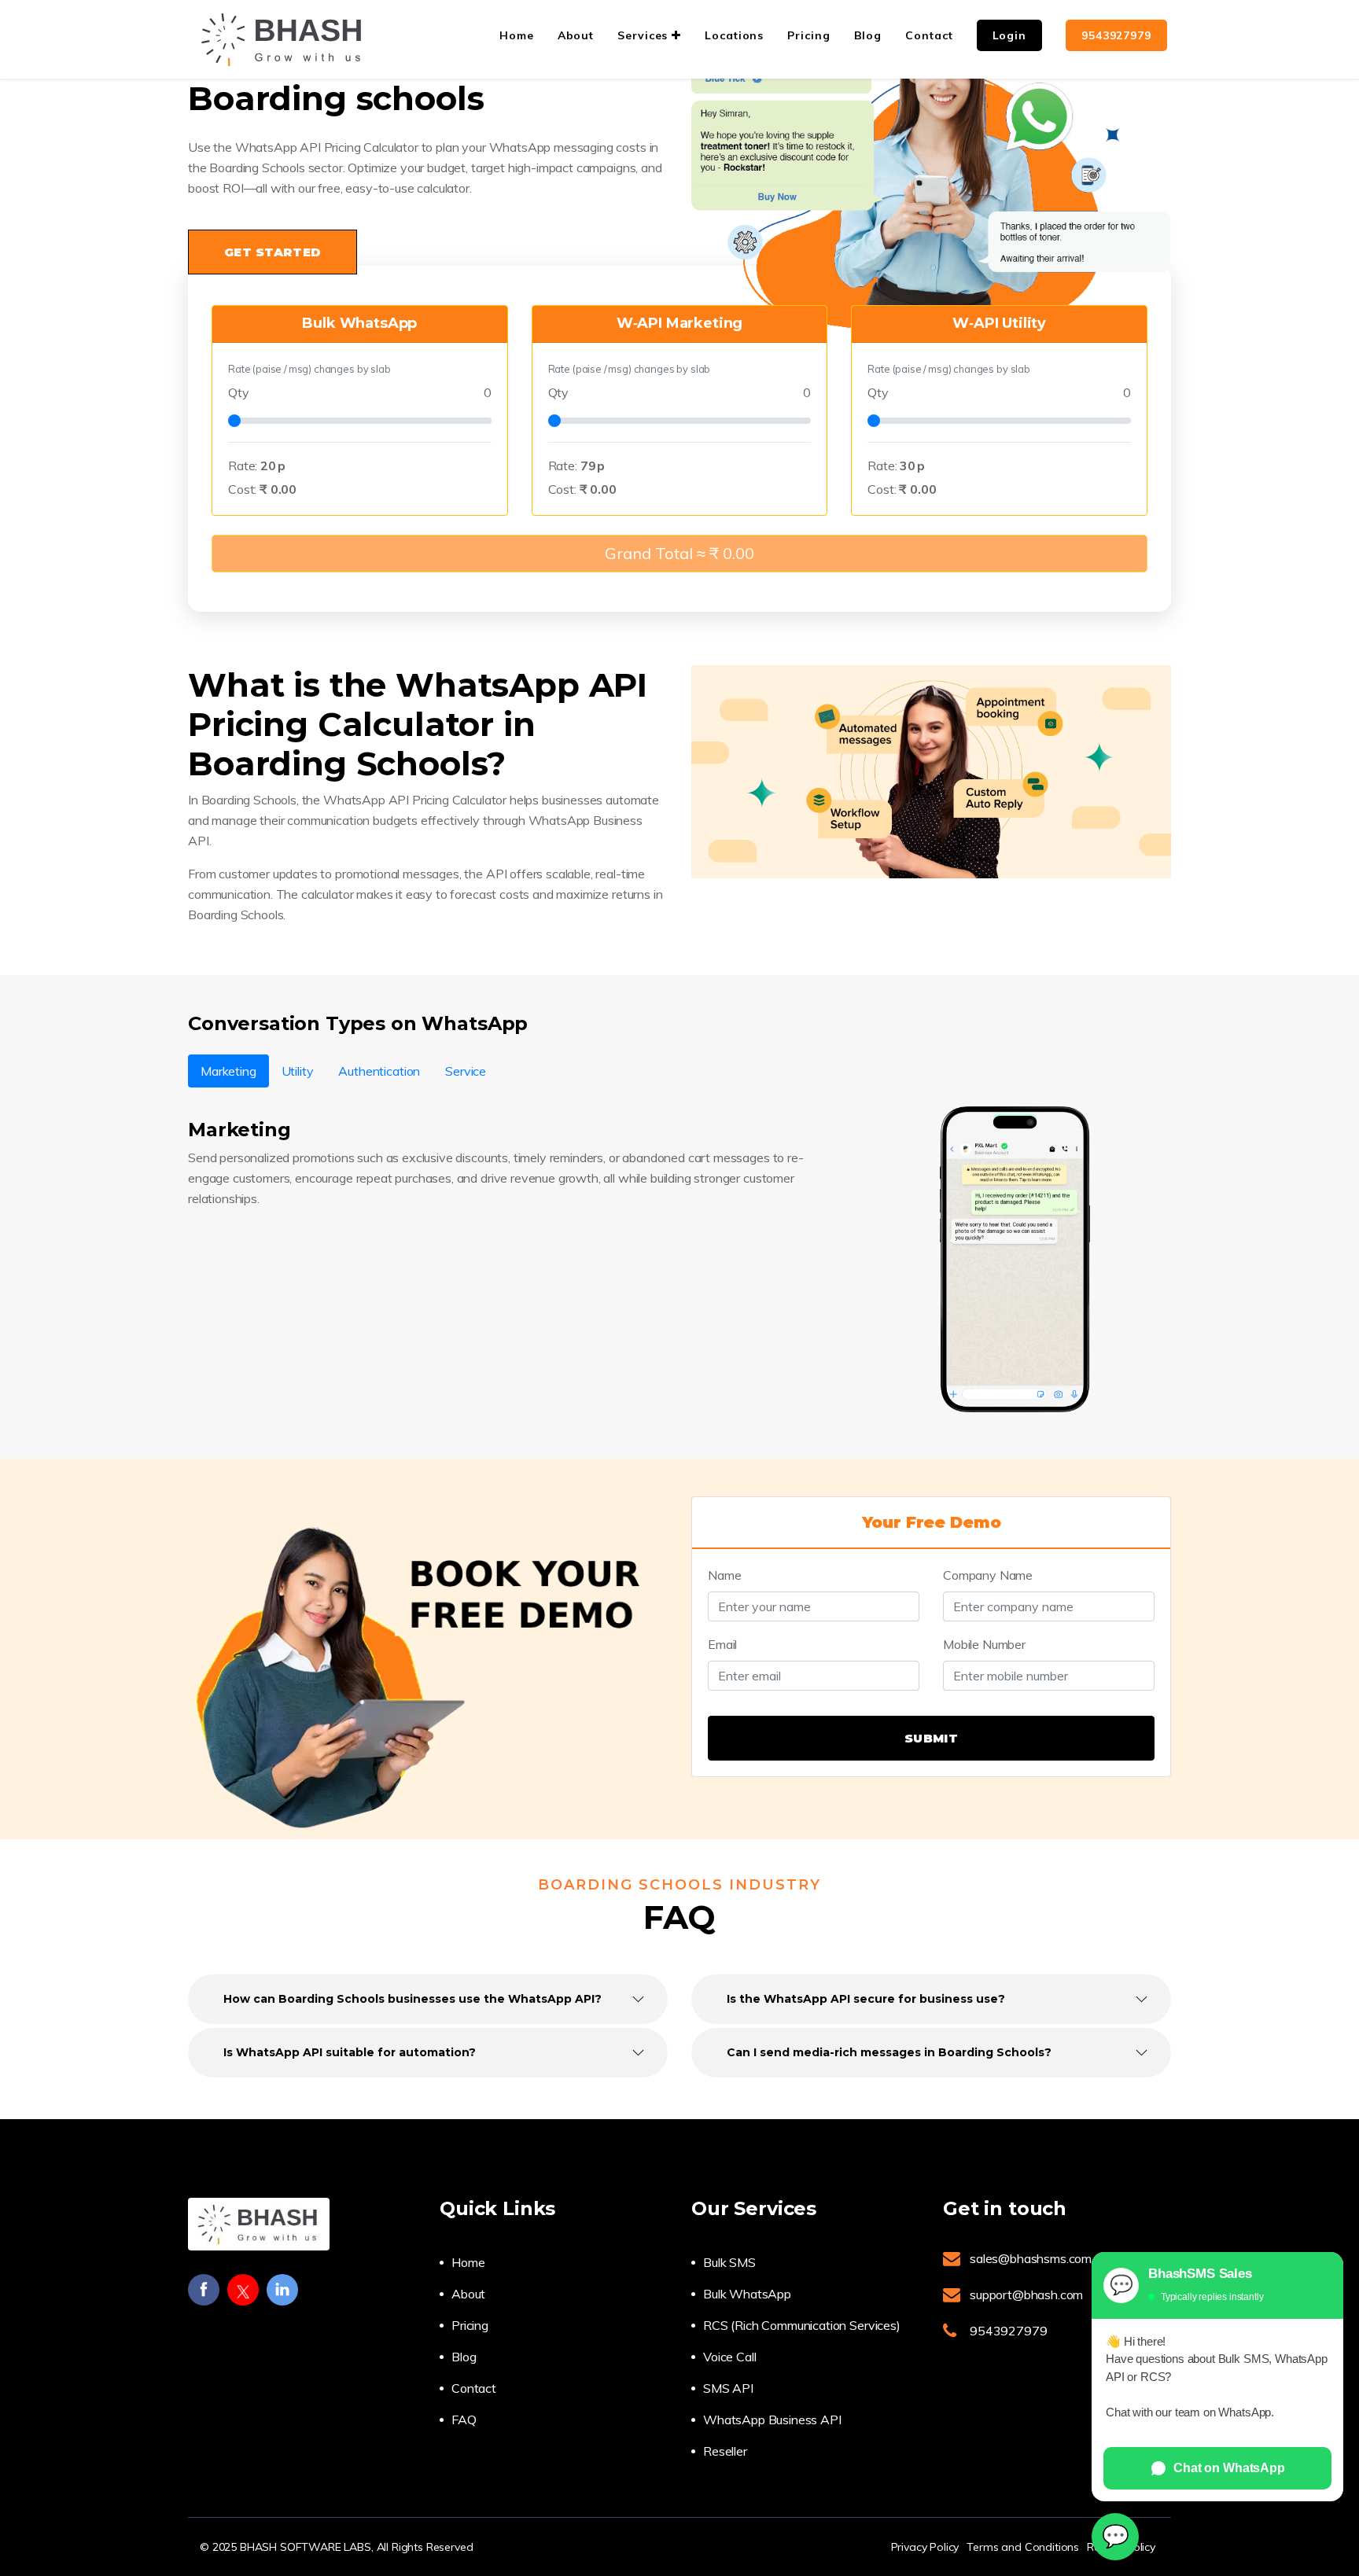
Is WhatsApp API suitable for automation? (350, 2052)
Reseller (725, 2451)
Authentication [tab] (379, 1071)
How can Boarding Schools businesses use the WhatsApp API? (412, 1999)
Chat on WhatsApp (1229, 2468)
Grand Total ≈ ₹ (679, 553)
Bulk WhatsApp (747, 2294)
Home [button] (517, 35)
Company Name (988, 1575)
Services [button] (645, 35)
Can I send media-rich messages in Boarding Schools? (889, 2052)
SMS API (728, 2388)
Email (722, 1644)
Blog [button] (868, 35)
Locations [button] (734, 35)
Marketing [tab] (228, 1071)
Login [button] (1010, 35)
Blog (464, 2357)
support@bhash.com (1026, 2294)
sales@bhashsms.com (1031, 2258)
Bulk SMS (729, 2262)
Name (724, 1575)
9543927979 (1116, 35)
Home (468, 2262)
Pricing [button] (808, 35)
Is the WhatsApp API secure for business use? (866, 1999)
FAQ (464, 2420)
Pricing (470, 2325)
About (468, 2294)
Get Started (273, 252)
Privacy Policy (925, 2547)
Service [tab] (466, 1071)
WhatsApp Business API (772, 2420)
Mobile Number (984, 1644)
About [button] (576, 35)
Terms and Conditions (1023, 2547)
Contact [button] (929, 35)
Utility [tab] (298, 1071)
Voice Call (729, 2357)
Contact (474, 2388)
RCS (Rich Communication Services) (802, 2325)
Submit (931, 1738)
